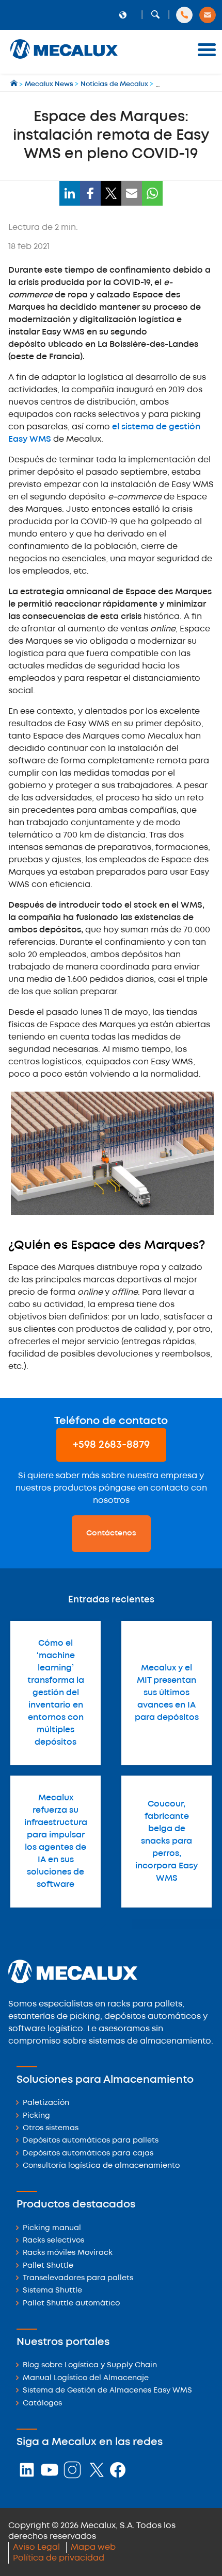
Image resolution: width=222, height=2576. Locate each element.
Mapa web (93, 2547)
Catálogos (42, 2404)
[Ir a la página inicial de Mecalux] (15, 84)
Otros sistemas (51, 2128)
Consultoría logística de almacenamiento (101, 2166)
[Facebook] (90, 193)
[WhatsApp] (152, 193)
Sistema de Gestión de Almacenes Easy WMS (107, 2391)
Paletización (46, 2103)
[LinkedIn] (70, 193)
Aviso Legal (36, 2547)
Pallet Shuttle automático (71, 2304)
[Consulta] (208, 15)
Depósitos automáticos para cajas (88, 2154)
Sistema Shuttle (52, 2291)
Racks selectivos (53, 2241)
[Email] (132, 193)
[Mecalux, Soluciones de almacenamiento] (64, 60)
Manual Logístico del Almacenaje (86, 2378)
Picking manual (52, 2228)
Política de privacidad (59, 2558)
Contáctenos (111, 1533)
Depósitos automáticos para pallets (91, 2141)
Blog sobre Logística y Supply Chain (90, 2365)
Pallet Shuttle (48, 2266)
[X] (111, 193)
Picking (36, 2116)
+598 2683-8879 (111, 1445)
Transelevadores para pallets (78, 2278)
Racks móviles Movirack (68, 2253)
